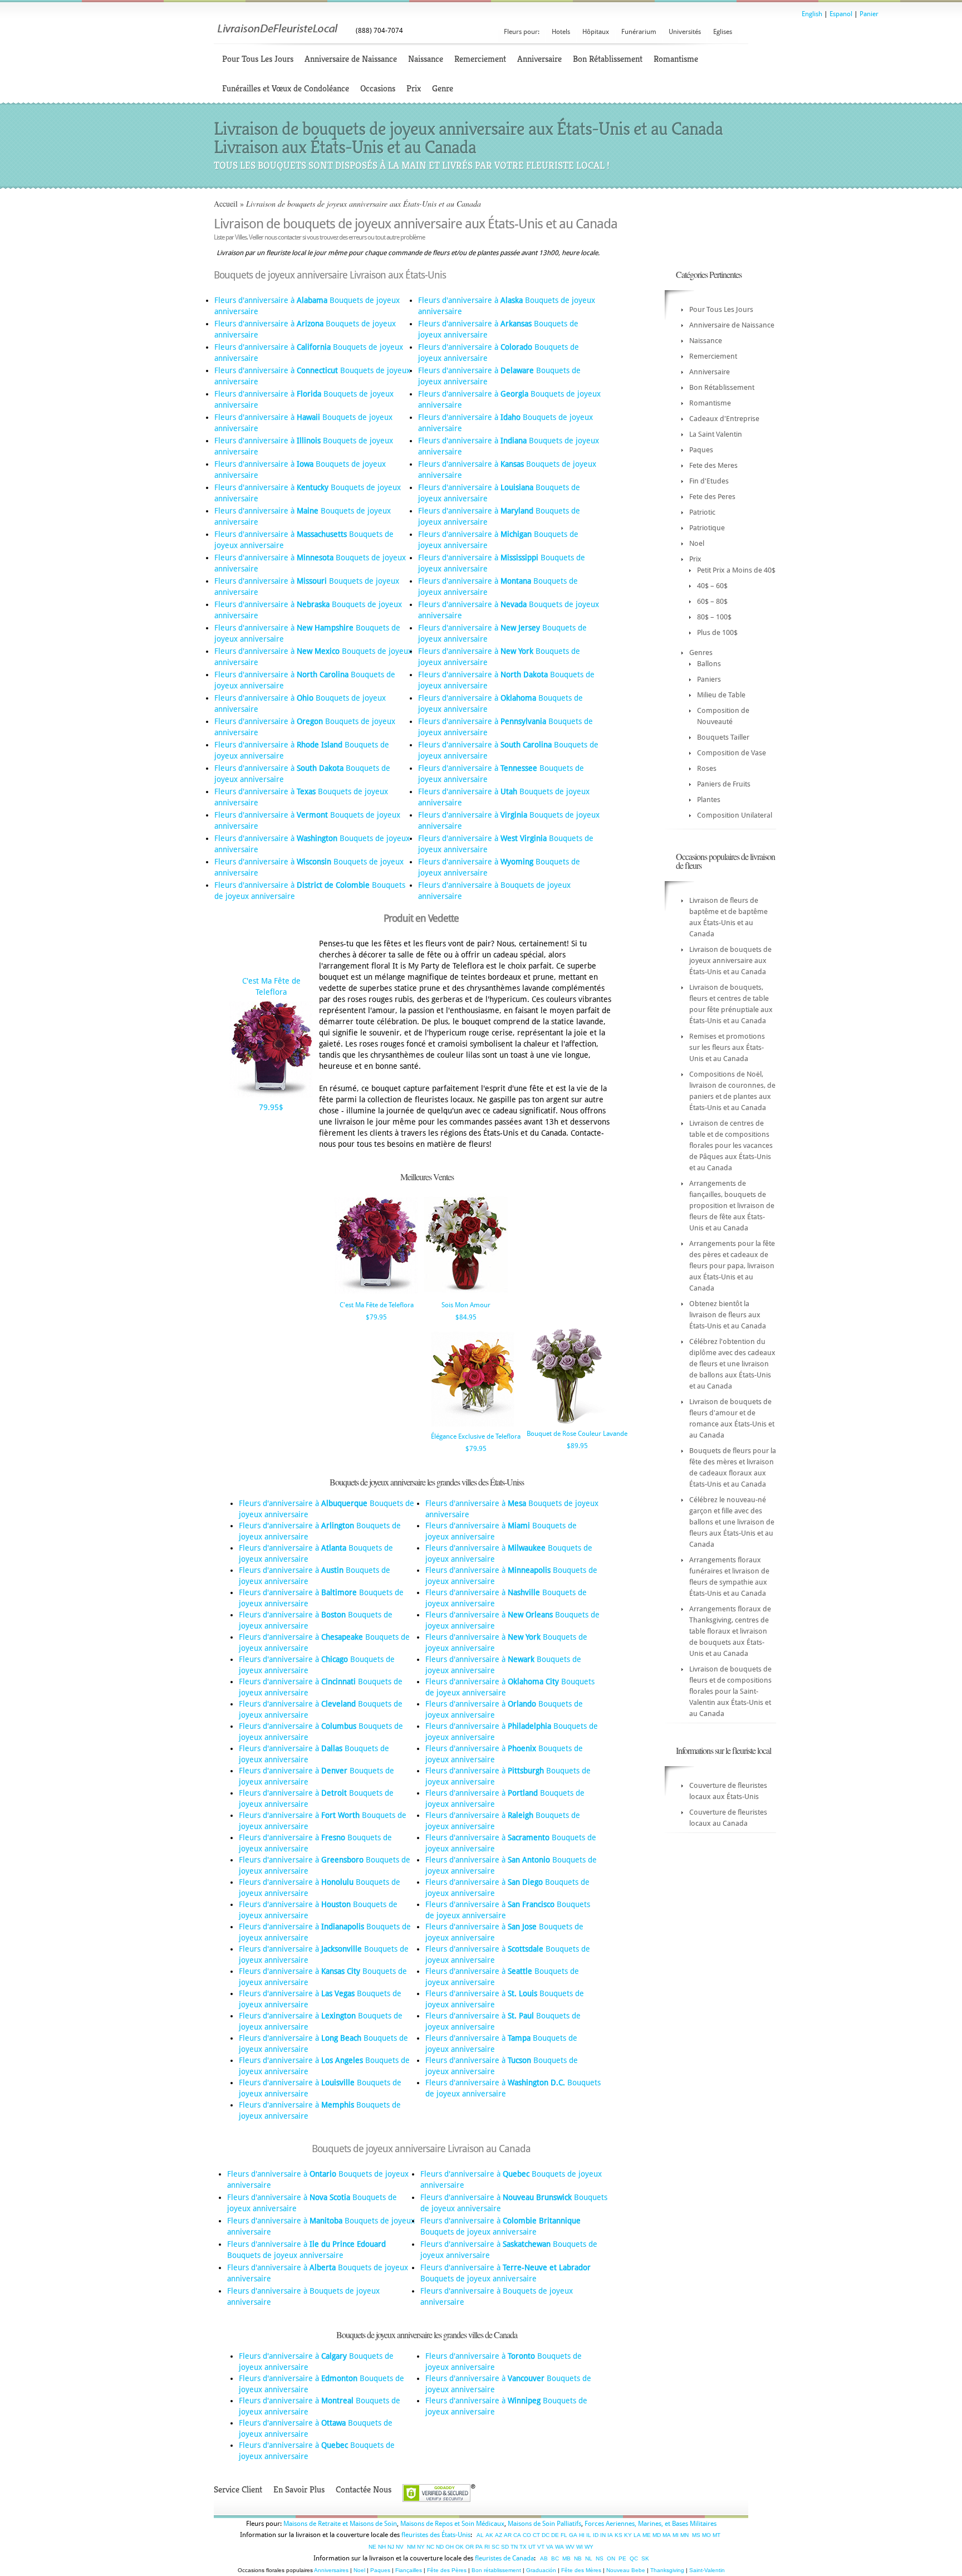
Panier (869, 14)
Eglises (723, 32)
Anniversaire (539, 59)
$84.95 (466, 1317)
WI (580, 2547)
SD (505, 2547)
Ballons (709, 664)
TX (523, 2547)
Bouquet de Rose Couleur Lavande (577, 1434)
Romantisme (676, 59)
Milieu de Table (721, 695)
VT (541, 2547)
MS (696, 2535)
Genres (701, 652)
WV (570, 2547)
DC (546, 2535)
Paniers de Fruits (724, 784)
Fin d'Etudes (709, 481)
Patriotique (707, 528)
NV (400, 2547)
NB (578, 2558)
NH (382, 2547)
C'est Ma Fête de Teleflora (377, 1305)
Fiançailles (409, 2570)
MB (566, 2558)
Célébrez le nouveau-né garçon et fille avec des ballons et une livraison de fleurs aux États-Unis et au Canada (732, 1522)
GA (573, 2535)
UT (532, 2547)
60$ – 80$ (712, 601)
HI (582, 2535)
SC (495, 2547)
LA (637, 2535)
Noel (697, 543)
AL (480, 2535)
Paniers (709, 679)
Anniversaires (331, 2570)
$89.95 (577, 1446)
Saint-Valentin (707, 2570)
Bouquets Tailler (723, 737)
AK (489, 2535)
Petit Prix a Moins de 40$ (736, 570)
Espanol (841, 14)
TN (514, 2547)
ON (611, 2558)
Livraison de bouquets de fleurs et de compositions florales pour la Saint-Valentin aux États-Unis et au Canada (730, 1691)
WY (589, 2547)
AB (544, 2558)
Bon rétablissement (496, 2570)
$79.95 (376, 1317)
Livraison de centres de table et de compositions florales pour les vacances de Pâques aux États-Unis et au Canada (731, 1145)
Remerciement (480, 59)
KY (628, 2535)
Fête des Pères (447, 2570)
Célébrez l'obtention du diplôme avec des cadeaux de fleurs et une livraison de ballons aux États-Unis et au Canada (732, 1364)
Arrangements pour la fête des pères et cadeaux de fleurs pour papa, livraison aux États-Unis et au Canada (732, 1266)
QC (634, 2558)
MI (676, 2535)
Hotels (561, 32)
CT (536, 2535)
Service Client (238, 2489)
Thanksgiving (667, 2570)
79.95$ (271, 1107)
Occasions (378, 88)
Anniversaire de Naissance (351, 59)
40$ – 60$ (712, 586)
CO (527, 2535)
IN (603, 2535)
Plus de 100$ (717, 632)
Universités (685, 32)
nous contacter (283, 237)
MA (667, 2535)
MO (706, 2535)
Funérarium (639, 32)
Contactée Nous (364, 2489)
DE (555, 2535)
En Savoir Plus (299, 2489)
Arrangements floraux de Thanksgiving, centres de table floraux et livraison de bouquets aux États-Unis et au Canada (730, 1631)
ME (647, 2535)
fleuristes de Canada (504, 2558)
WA (559, 2547)
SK (645, 2558)
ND (440, 2547)
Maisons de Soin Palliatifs (544, 2524)
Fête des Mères (581, 2570)
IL (589, 2535)
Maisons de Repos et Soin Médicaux (452, 2524)
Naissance (426, 59)
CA (517, 2535)
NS (600, 2558)
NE (372, 2547)
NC (430, 2547)
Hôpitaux (596, 32)
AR (508, 2535)
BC (555, 2558)
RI (487, 2547)
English (812, 14)
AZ (499, 2535)
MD (657, 2535)
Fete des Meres (713, 465)
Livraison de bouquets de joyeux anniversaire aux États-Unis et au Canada (730, 960)
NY (421, 2547)
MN (684, 2535)
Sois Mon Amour (466, 1305)
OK (460, 2547)
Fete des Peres (712, 497)
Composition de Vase (732, 753)
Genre (443, 88)
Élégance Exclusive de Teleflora (476, 1436)
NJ (391, 2547)
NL (589, 2558)
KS (619, 2535)
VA (550, 2547)
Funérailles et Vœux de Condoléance (286, 88)
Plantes (709, 800)
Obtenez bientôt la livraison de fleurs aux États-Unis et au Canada (728, 1315)
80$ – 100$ (714, 617)
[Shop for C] (271, 1096)
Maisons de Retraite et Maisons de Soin (340, 2524)
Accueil (226, 204)
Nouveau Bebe (626, 2570)
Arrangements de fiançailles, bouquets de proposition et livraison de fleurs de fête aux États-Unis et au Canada (732, 1206)
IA (610, 2535)
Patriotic (702, 512)
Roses (707, 768)
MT (716, 2535)
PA (479, 2547)
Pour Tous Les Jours (258, 59)
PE (622, 2558)
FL (564, 2535)
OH (450, 2547)
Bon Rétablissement (608, 59)
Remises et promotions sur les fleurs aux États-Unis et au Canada (727, 1047)
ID (596, 2535)
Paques (701, 450)
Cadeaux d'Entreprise (724, 419)
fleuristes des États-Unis (436, 2535)
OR (470, 2547)
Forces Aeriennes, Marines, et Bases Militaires (651, 2524)
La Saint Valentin (716, 434)
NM (411, 2547)
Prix (414, 88)
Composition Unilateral (735, 815)
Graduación (541, 2570)
